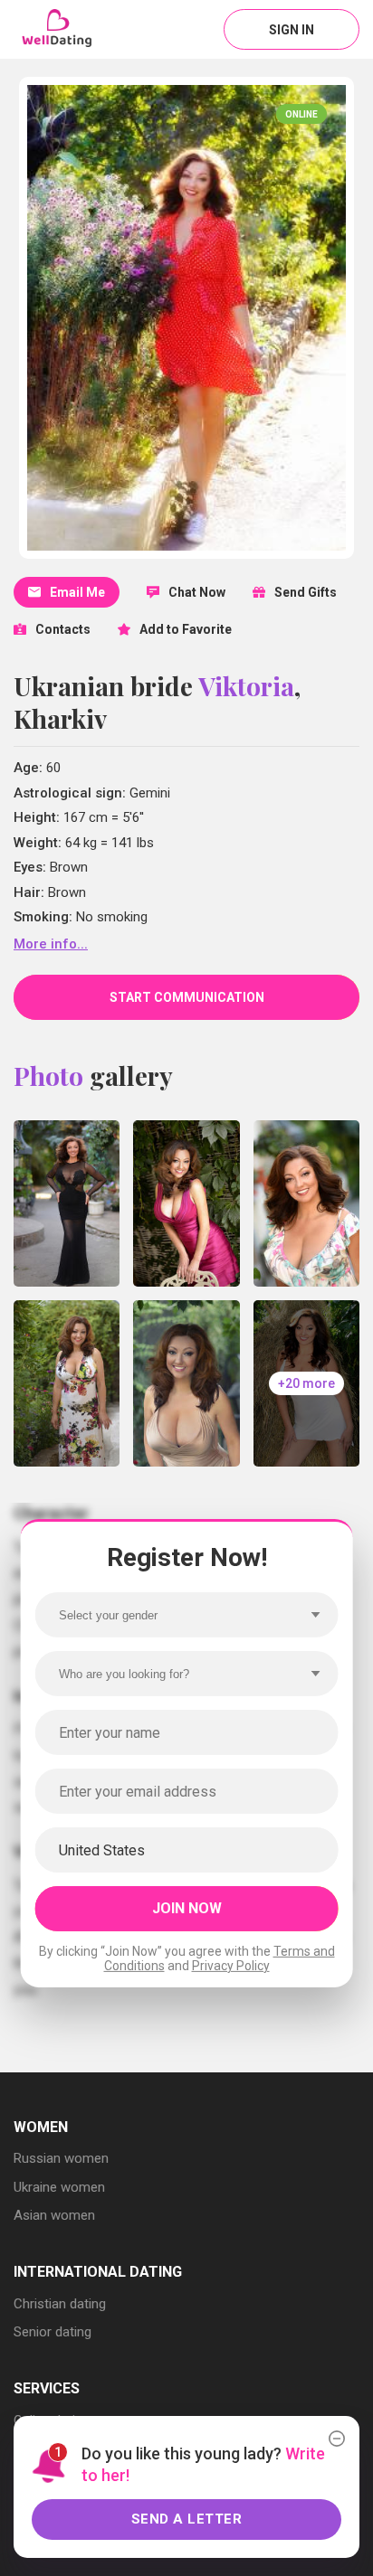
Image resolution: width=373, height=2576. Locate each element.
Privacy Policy (231, 1966)
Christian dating (60, 2304)
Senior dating (53, 2332)
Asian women (54, 2215)
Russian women (61, 2158)
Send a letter (187, 2519)
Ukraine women (59, 2187)
